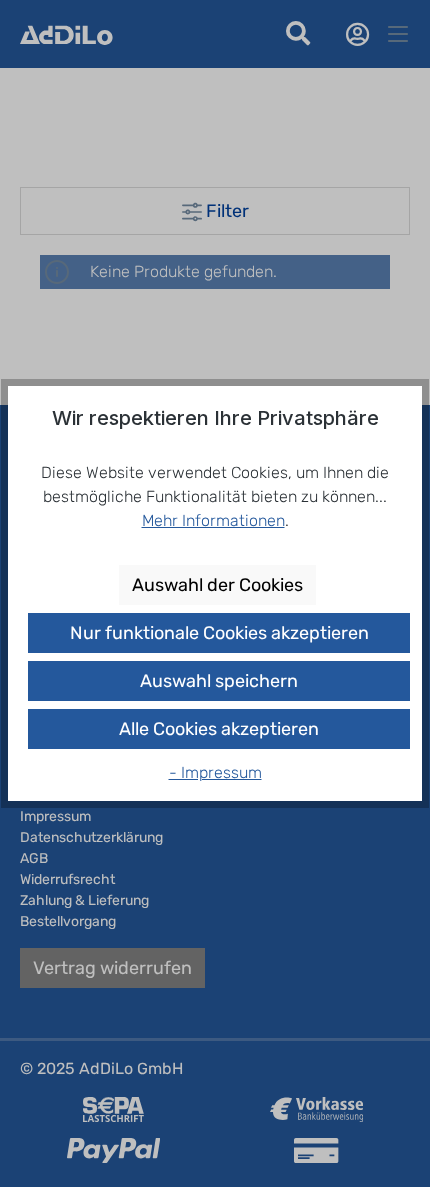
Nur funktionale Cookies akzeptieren (219, 633)
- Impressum (215, 772)
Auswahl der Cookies (217, 585)
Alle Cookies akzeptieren (219, 729)
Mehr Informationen (213, 520)
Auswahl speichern (219, 681)
